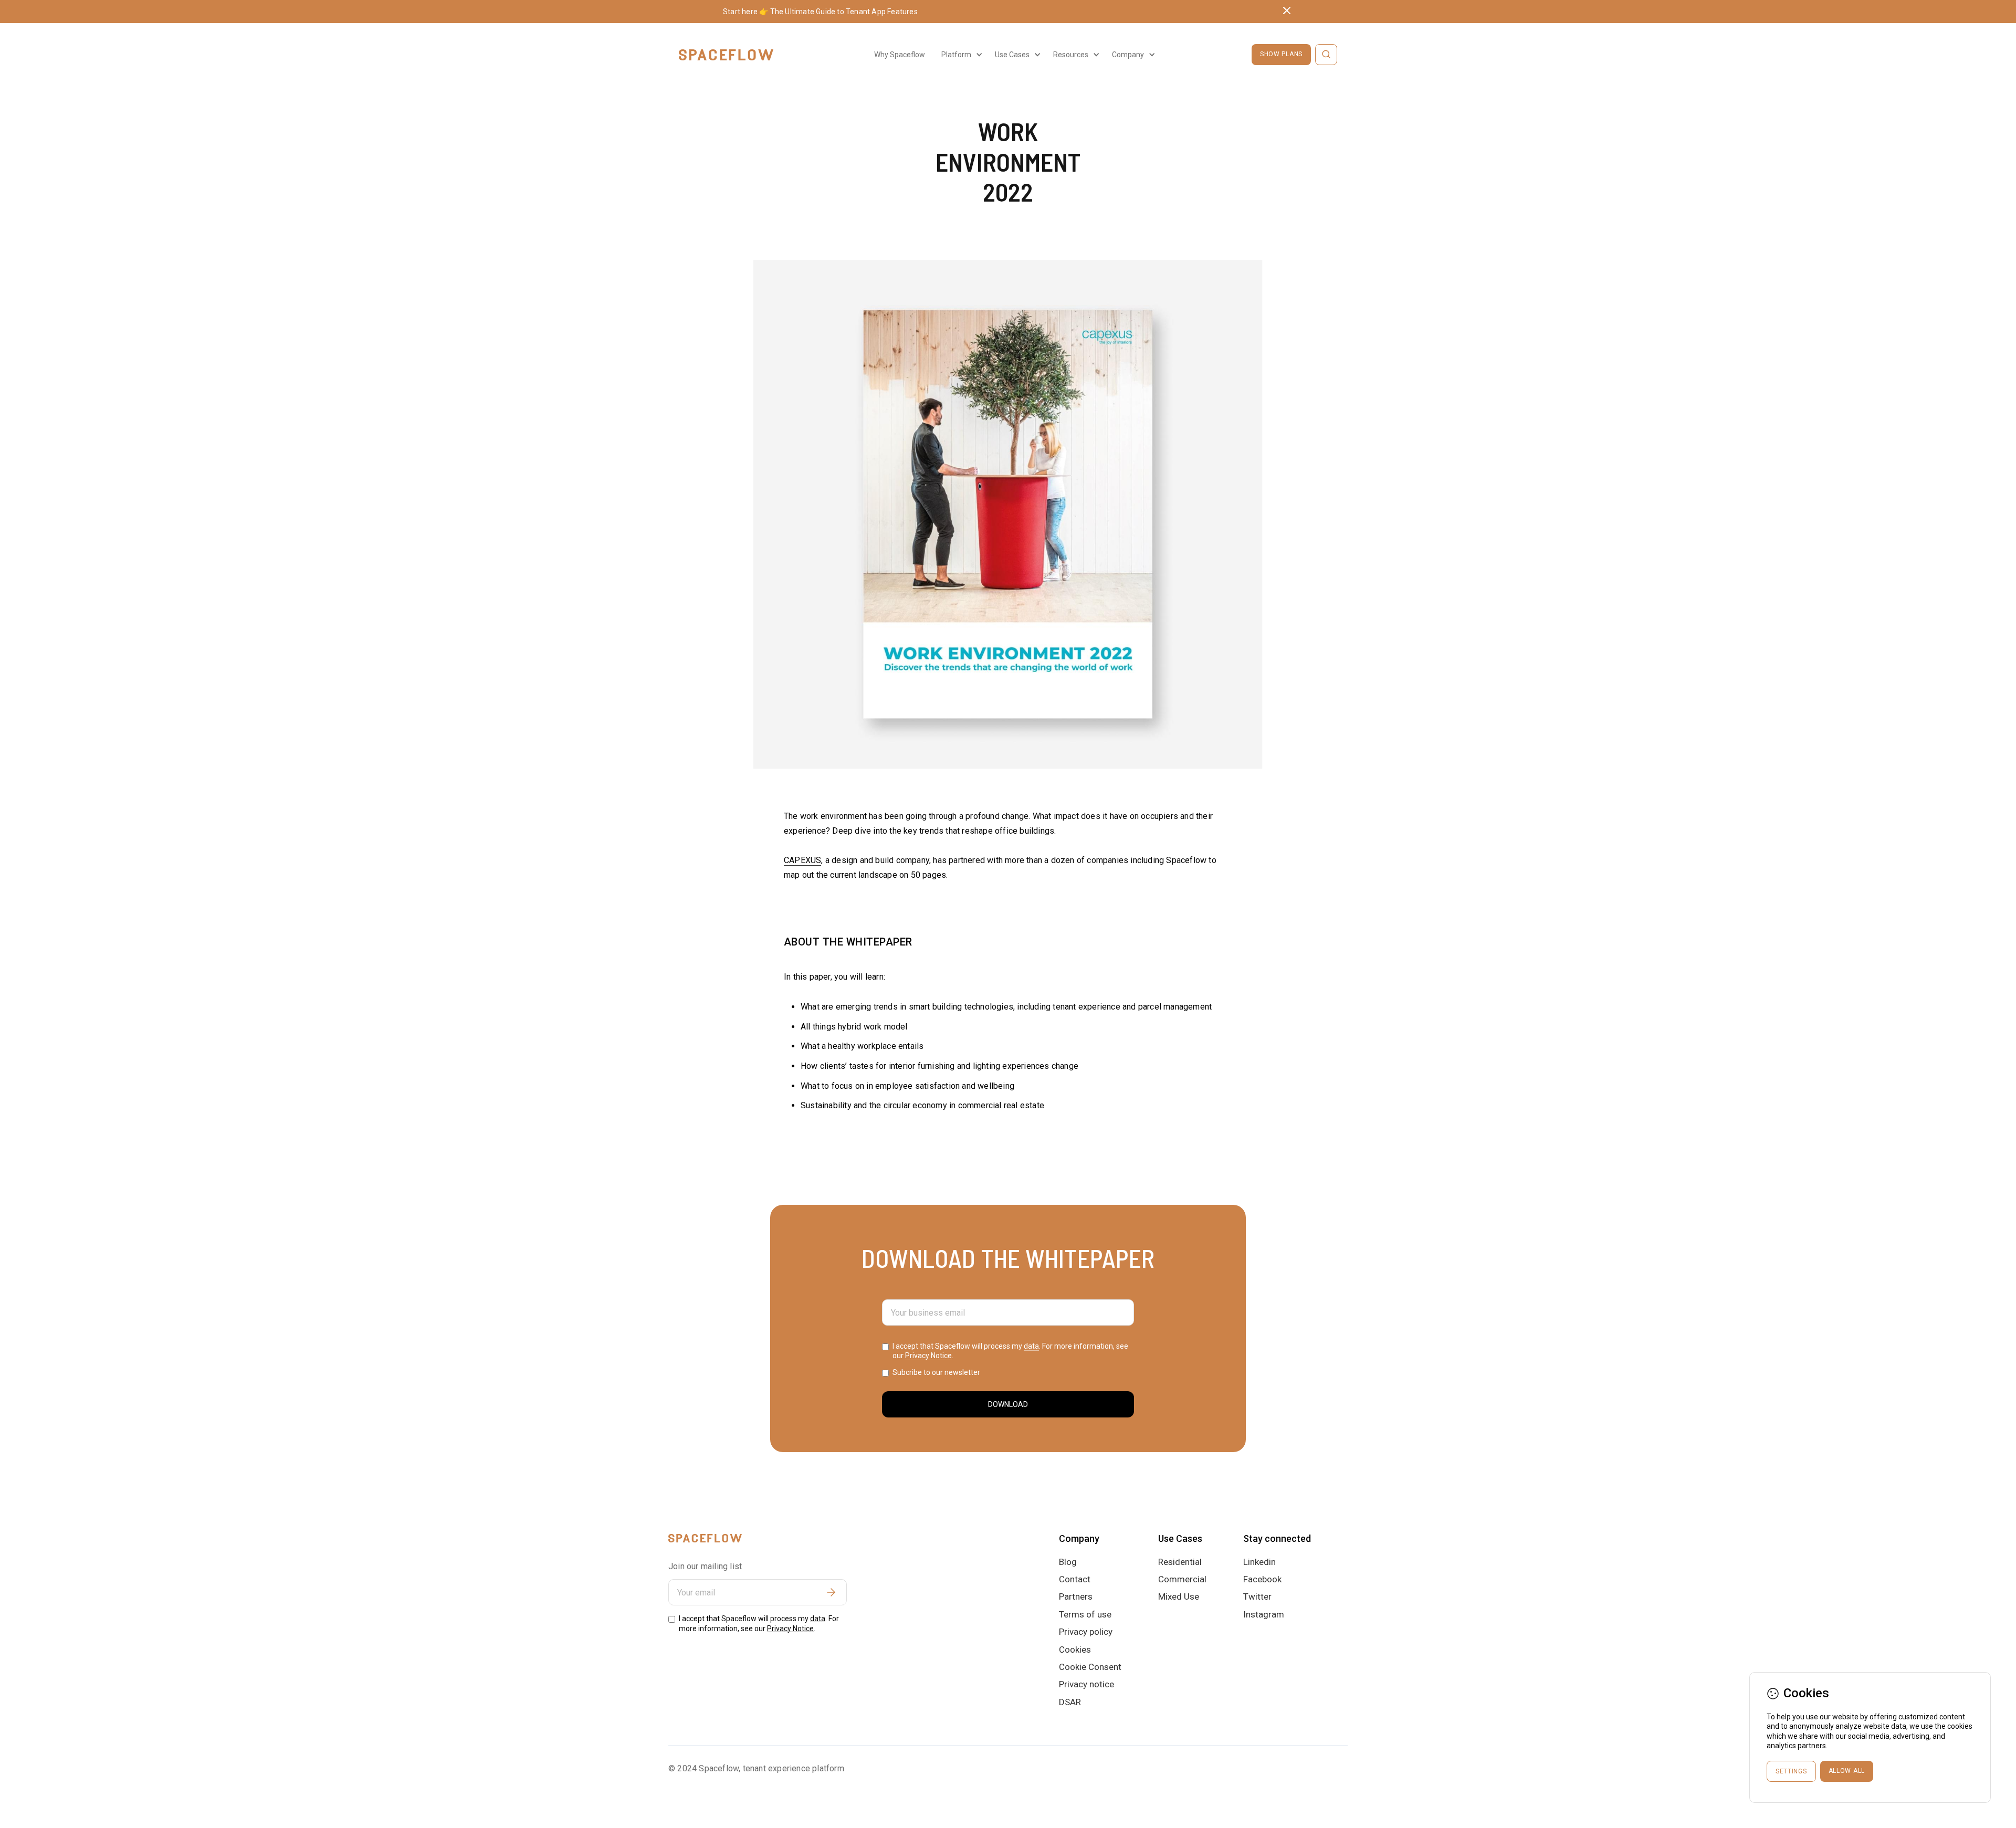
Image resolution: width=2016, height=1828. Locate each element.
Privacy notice (1086, 1684)
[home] (726, 55)
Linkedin (1259, 1562)
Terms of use (1085, 1614)
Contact (1075, 1579)
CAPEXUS (802, 860)
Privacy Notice (928, 1356)
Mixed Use (1179, 1596)
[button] (960, 55)
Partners (1076, 1596)
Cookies (1075, 1650)
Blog (1068, 1562)
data (1031, 1346)
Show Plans (1281, 54)
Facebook (1262, 1579)
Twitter (1257, 1596)
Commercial (1182, 1579)
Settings (1791, 1771)
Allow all (1847, 1771)
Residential (1180, 1562)
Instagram (1264, 1614)
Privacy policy (1086, 1632)
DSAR (1070, 1702)
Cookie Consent (1090, 1667)
